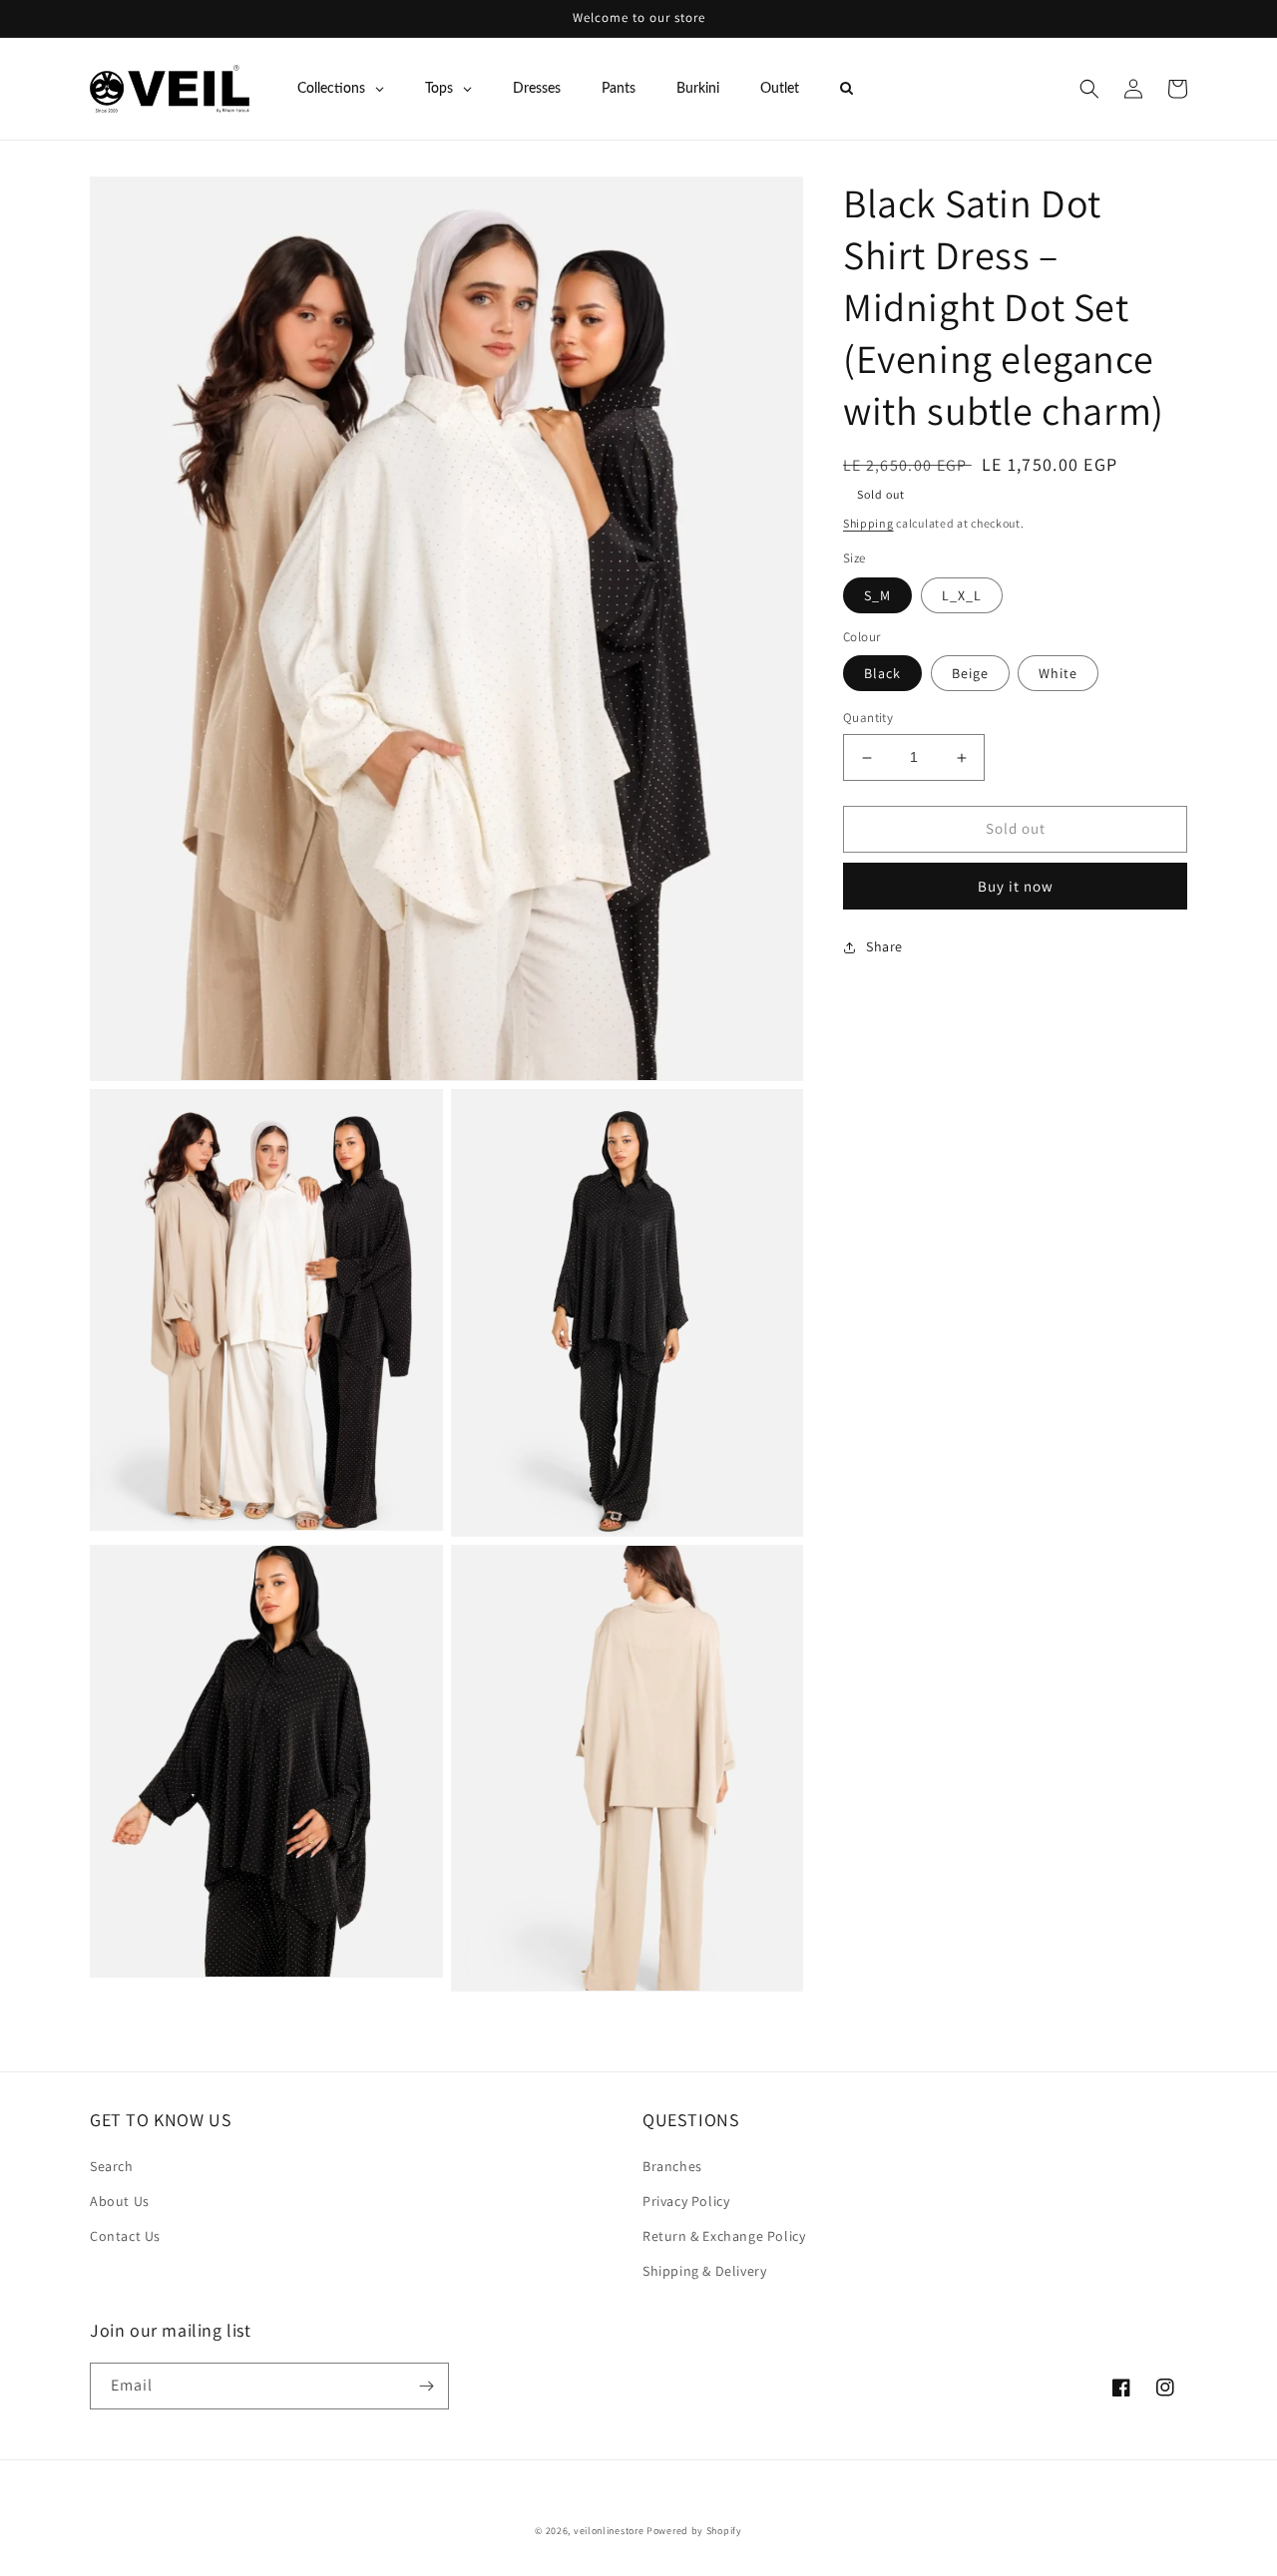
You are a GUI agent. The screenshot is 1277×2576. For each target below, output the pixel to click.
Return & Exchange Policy (724, 2236)
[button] (1089, 89)
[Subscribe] (426, 2386)
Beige (970, 674)
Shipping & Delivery (704, 2271)
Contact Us (125, 2236)
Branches (672, 2166)
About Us (120, 2201)
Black (882, 674)
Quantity (868, 719)
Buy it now (1016, 886)
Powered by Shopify (694, 2531)
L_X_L (962, 595)
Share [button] (884, 946)
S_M (877, 595)
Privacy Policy (686, 2201)
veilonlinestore (609, 2531)
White (1058, 674)
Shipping (868, 523)
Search (112, 2166)
